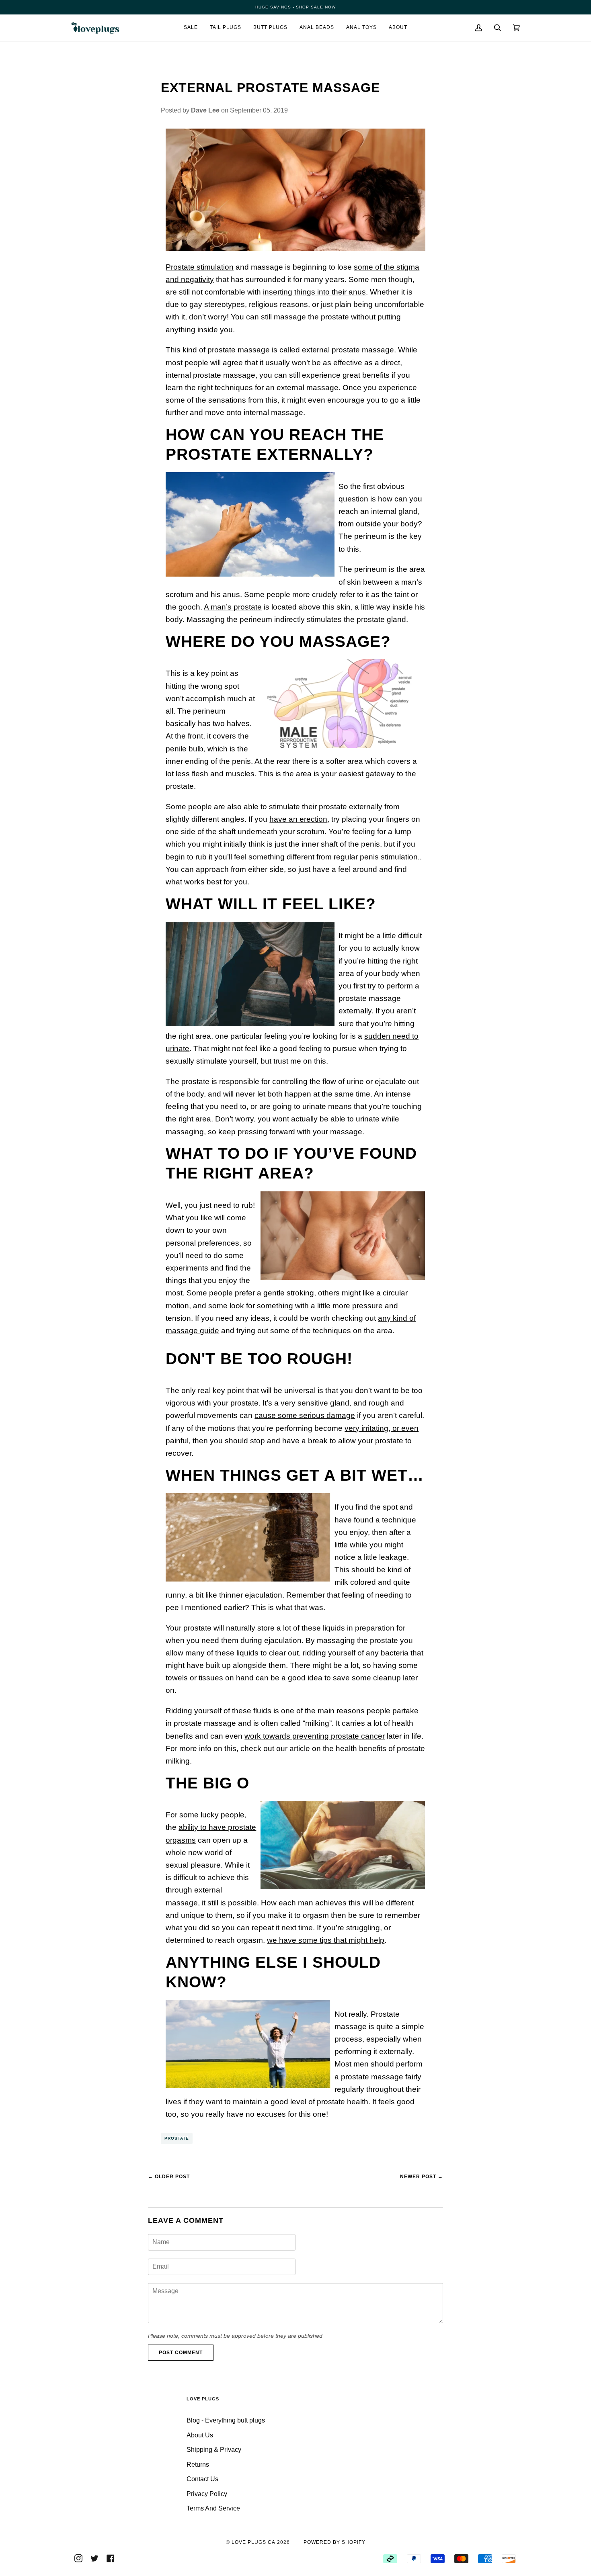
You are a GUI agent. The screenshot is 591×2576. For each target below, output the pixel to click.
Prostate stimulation (200, 267)
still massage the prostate (305, 317)
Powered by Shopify (334, 2542)
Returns (198, 2464)
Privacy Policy (207, 2494)
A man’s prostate (233, 607)
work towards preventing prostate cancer (315, 1736)
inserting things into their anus (314, 292)
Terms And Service (213, 2508)
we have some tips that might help (326, 1940)
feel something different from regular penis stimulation (326, 857)
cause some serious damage (305, 1415)
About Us (200, 2435)
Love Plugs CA (253, 2542)
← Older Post (169, 2177)
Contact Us (202, 2479)
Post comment (181, 2353)
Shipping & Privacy (214, 2450)
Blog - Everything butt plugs (226, 2420)
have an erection (298, 819)
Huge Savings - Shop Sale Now (295, 7)
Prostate (177, 2138)
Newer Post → (422, 2177)
